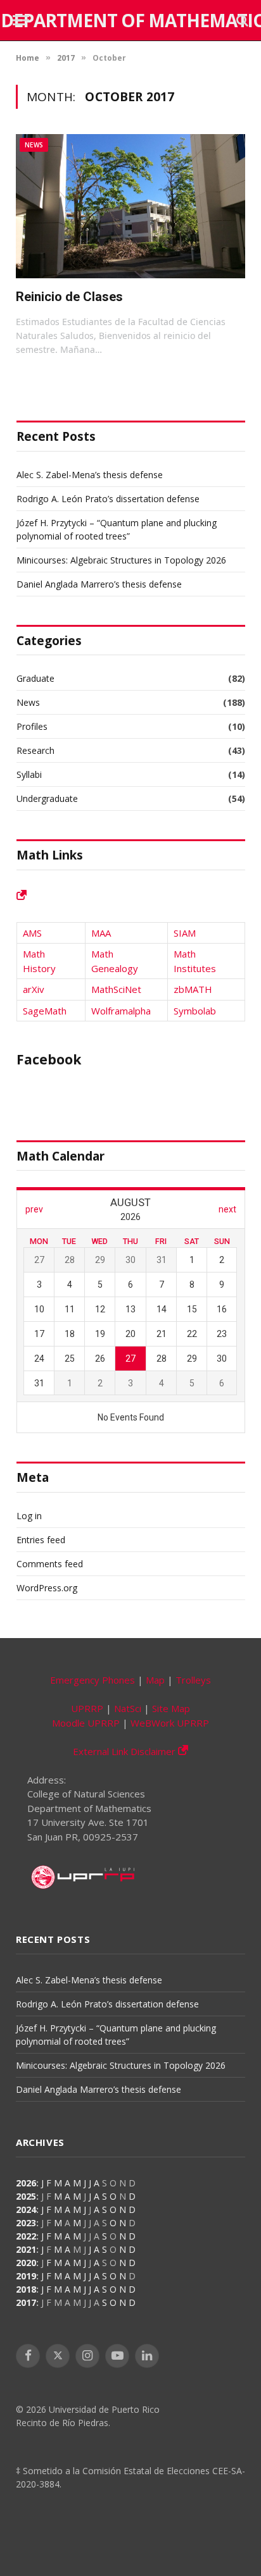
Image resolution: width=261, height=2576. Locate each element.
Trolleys (193, 1680)
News (34, 145)
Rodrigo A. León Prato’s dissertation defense (108, 499)
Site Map (171, 1708)
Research (35, 750)
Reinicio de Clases (69, 297)
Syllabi (29, 774)
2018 (26, 2289)
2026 (26, 2183)
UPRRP (87, 1708)
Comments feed (50, 1564)
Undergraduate (47, 798)
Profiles (32, 726)
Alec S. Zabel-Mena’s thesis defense (90, 475)
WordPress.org (47, 1588)
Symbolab (195, 1011)
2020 (26, 2263)
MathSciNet (116, 989)
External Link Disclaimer (125, 1751)
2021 (26, 2249)
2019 (26, 2276)
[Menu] (21, 21)
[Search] (241, 21)
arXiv (34, 989)
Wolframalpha (121, 1011)
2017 (26, 2302)
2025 (26, 2196)
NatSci (128, 1708)
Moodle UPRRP (86, 1723)
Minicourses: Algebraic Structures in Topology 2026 (121, 560)
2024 (26, 2209)
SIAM (185, 933)
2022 (26, 2236)
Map (155, 1680)
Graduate (35, 678)
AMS (32, 933)
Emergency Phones (92, 1680)
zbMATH (193, 989)
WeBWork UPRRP (170, 1723)
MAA (101, 933)
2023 (26, 2223)
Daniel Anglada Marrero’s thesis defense (99, 584)
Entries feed (41, 1540)
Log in (29, 1516)
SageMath (45, 1011)
